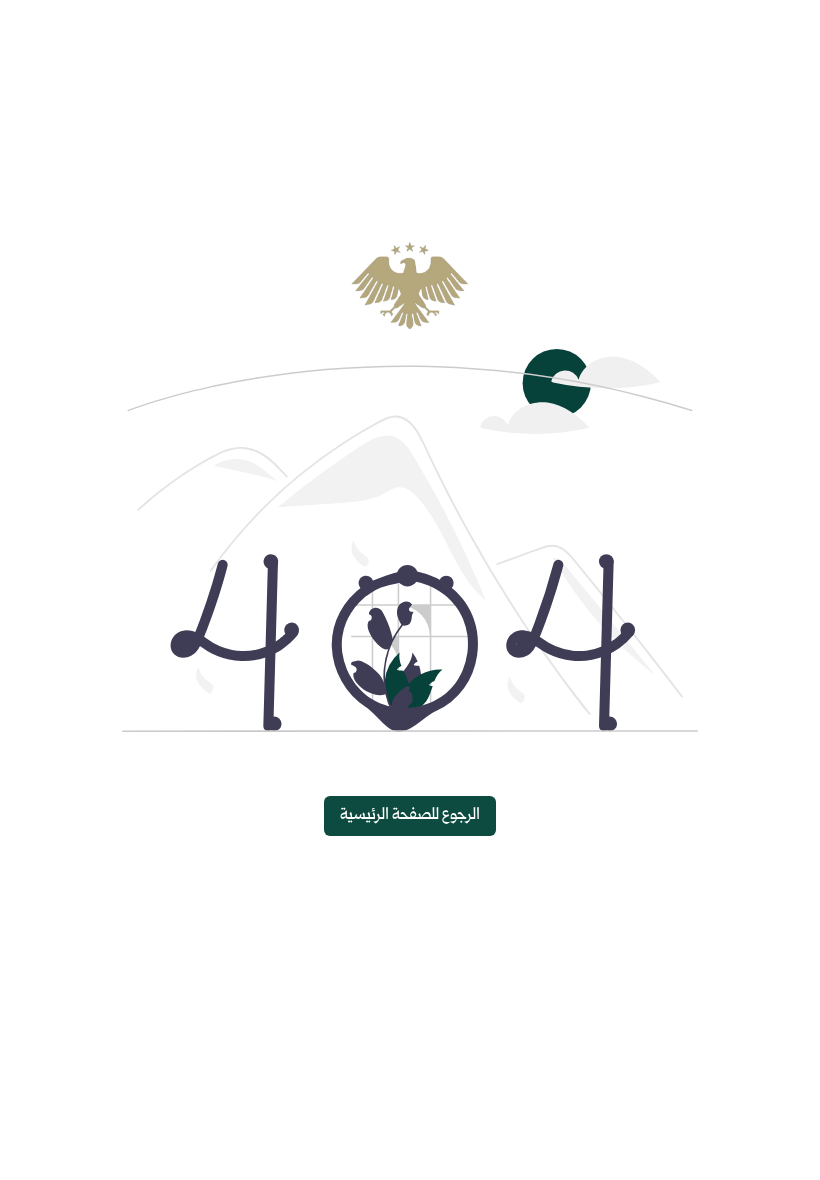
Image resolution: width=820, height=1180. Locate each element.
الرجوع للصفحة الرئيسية (410, 815)
